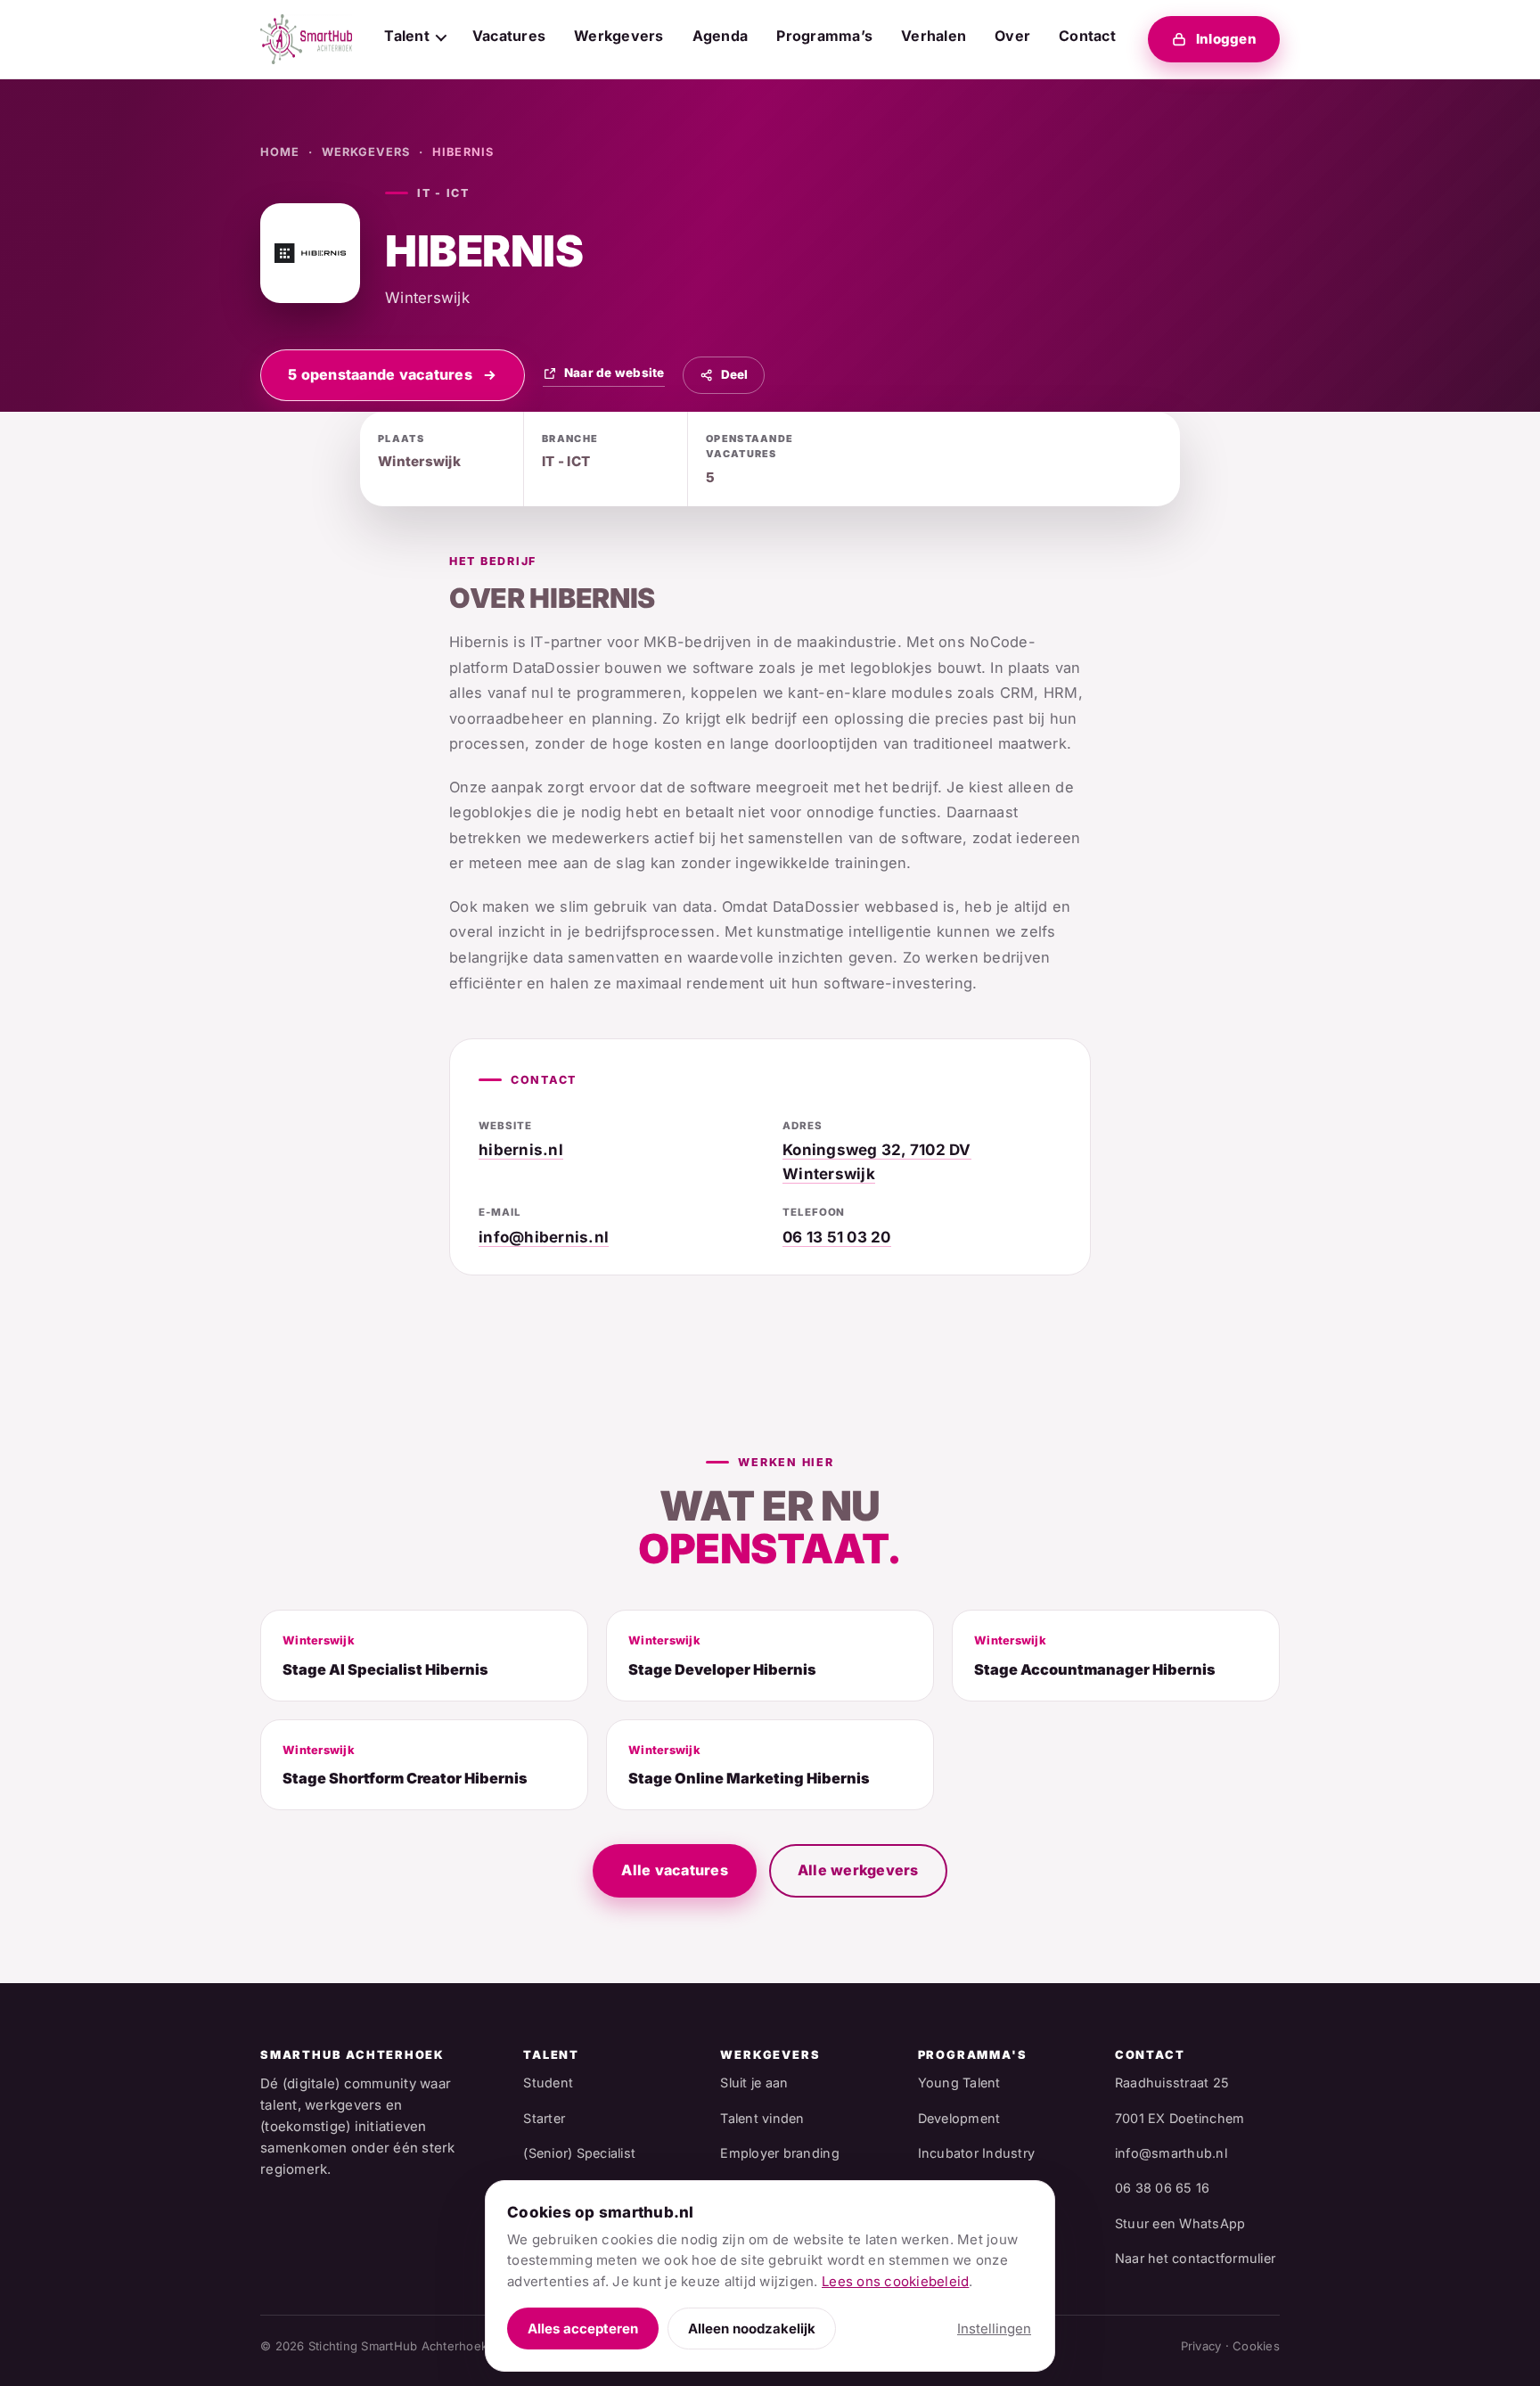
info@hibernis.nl (544, 1237)
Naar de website (614, 373)
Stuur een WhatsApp (1180, 2223)
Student (548, 2083)
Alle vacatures (675, 1870)
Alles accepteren (583, 2329)
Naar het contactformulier (1195, 2258)
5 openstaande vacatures (380, 374)
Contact (1087, 36)
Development (959, 2118)
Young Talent (959, 2083)
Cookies (1256, 2346)
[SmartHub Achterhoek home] (306, 39)
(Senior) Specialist (579, 2153)
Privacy (1201, 2346)
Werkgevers (619, 36)
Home (280, 152)
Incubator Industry (977, 2153)
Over (1012, 36)
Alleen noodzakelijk (752, 2329)
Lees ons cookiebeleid (895, 2281)
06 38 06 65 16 (1163, 2188)
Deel (734, 374)
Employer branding (779, 2153)
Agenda (721, 36)
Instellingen (994, 2329)
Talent (407, 36)
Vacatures (509, 36)
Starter (544, 2118)
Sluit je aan (754, 2083)
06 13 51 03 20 (837, 1237)
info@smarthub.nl (1171, 2153)
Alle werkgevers (858, 1870)
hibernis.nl (521, 1150)
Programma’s (824, 36)
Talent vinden (762, 2118)
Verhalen (934, 36)
